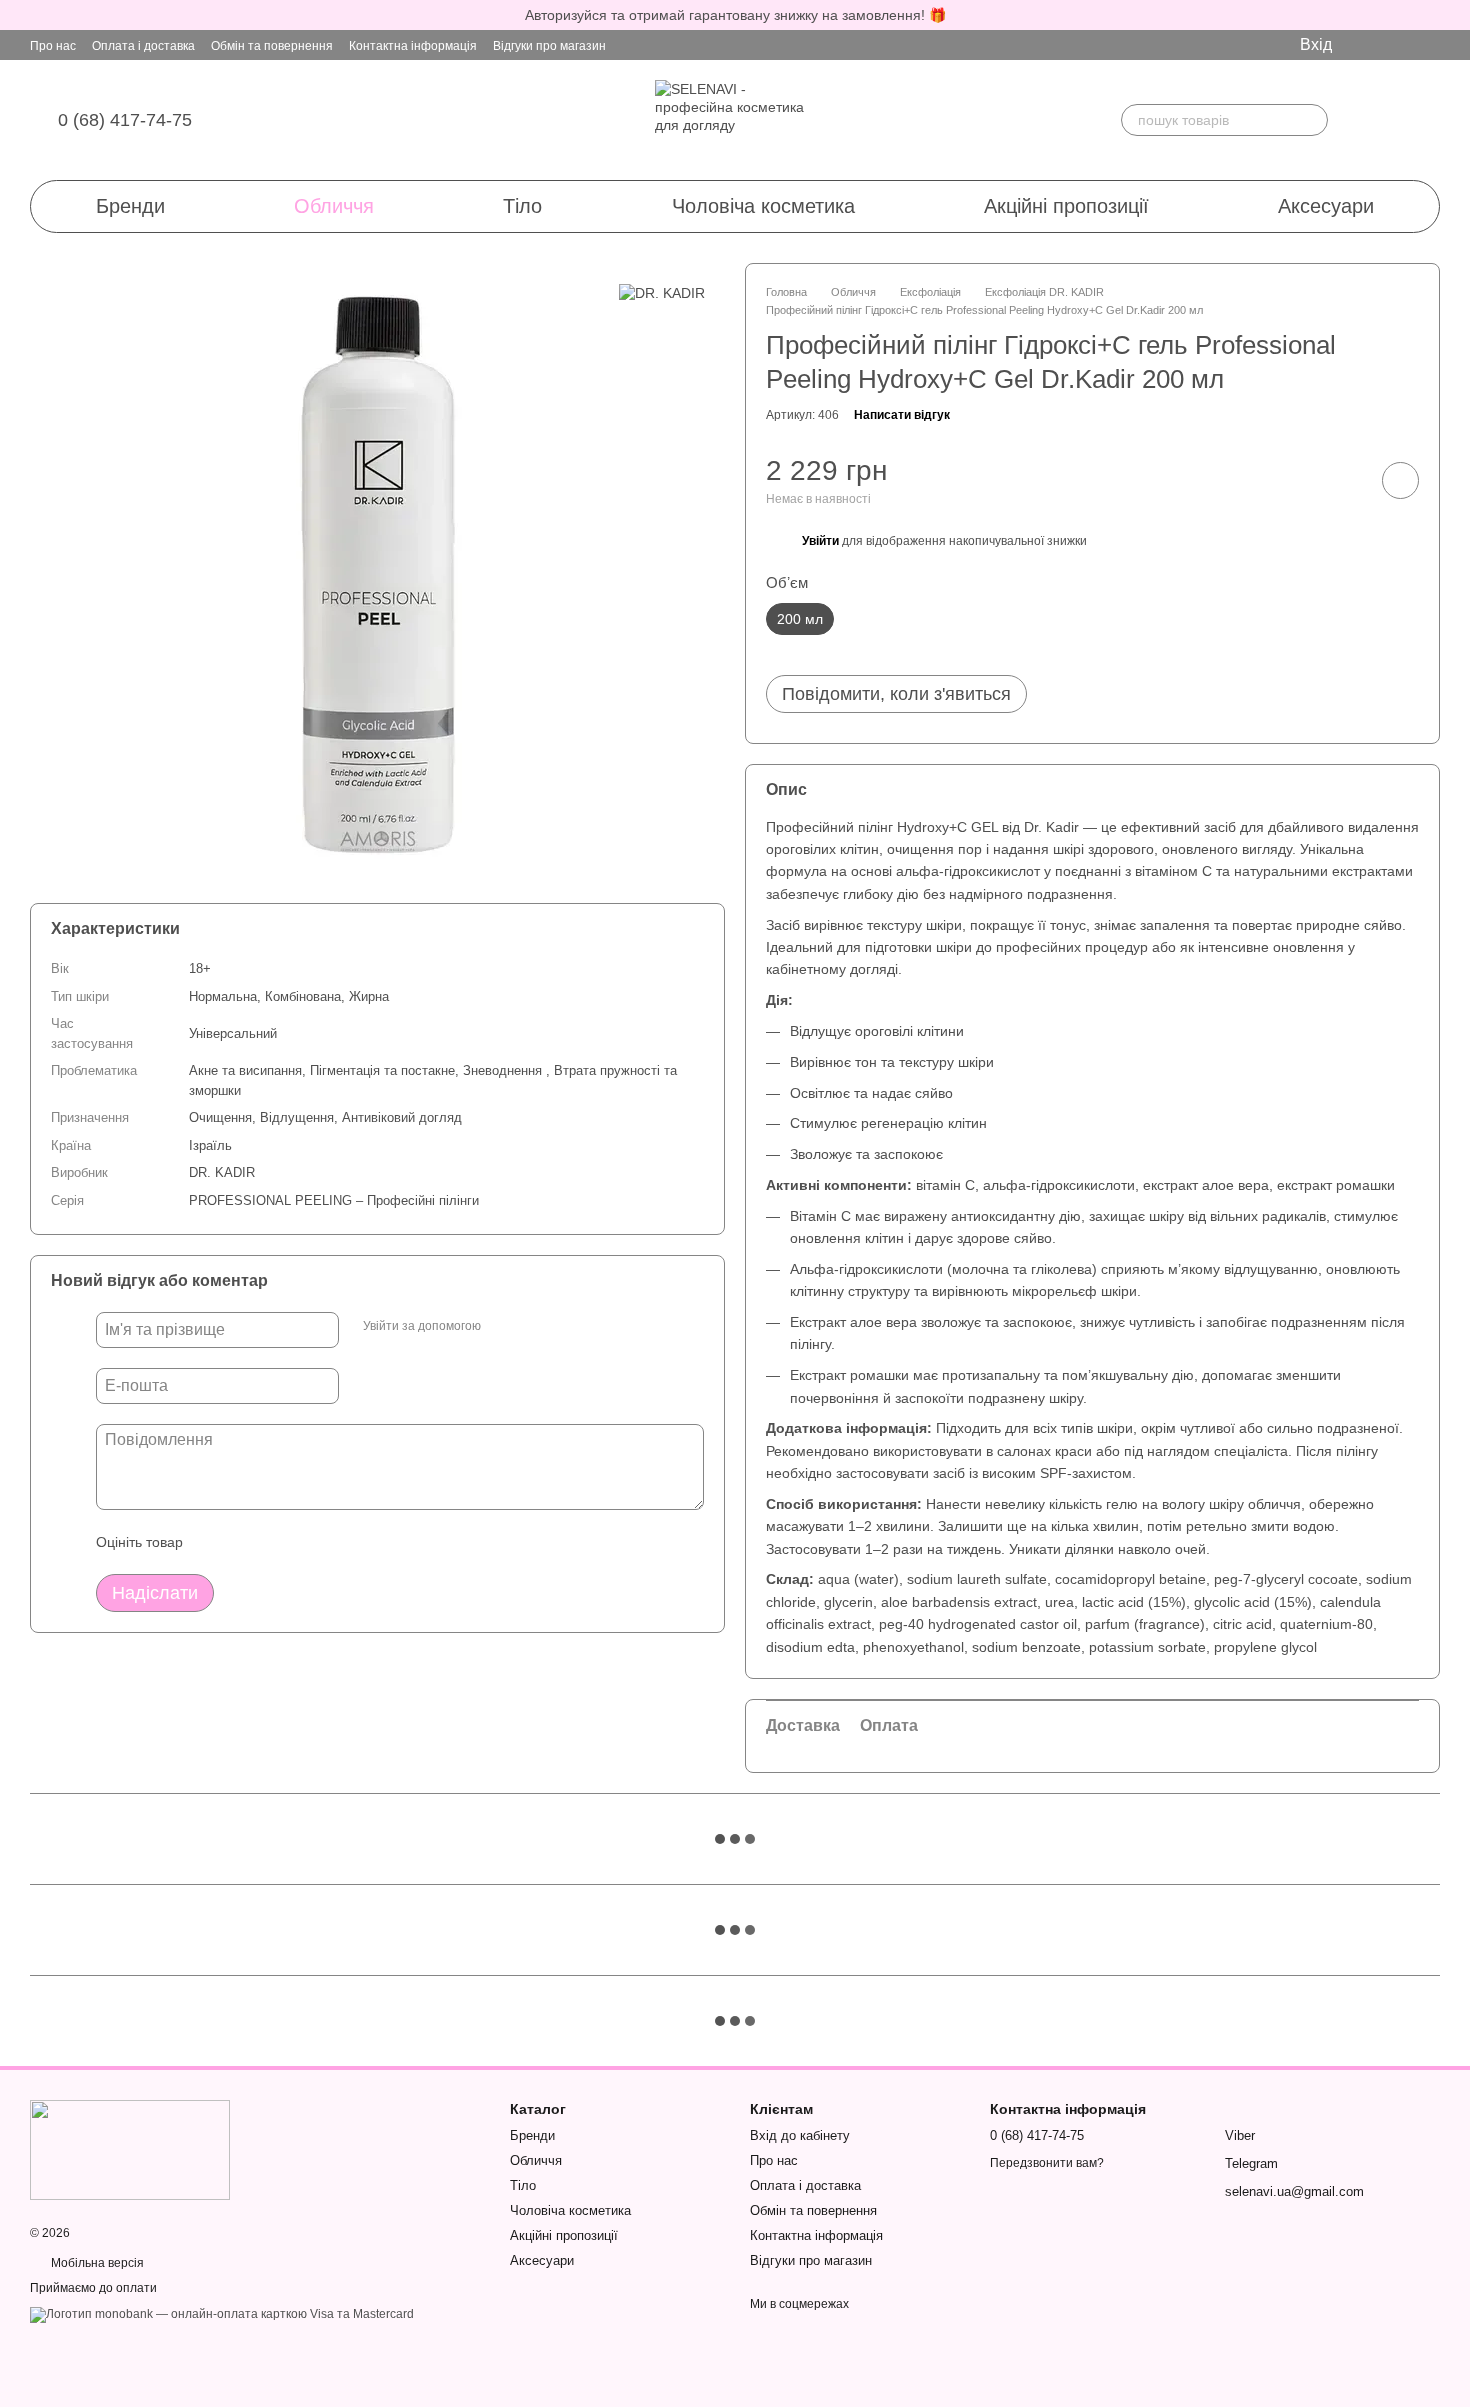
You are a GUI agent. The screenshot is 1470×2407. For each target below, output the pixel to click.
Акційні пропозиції (1066, 206)
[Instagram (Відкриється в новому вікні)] (1364, 45)
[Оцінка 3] (280, 1542)
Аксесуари (1326, 206)
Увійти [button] (820, 541)
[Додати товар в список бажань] (1400, 480)
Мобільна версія (96, 2263)
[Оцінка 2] (248, 1542)
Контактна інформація (413, 46)
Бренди (130, 206)
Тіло (522, 206)
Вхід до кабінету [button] (800, 2135)
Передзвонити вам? (1047, 2163)
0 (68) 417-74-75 (125, 120)
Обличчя (334, 206)
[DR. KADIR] (662, 292)
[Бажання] (1368, 120)
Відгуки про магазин (549, 46)
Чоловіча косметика (763, 206)
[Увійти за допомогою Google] (535, 1327)
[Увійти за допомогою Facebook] (503, 1327)
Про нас (53, 46)
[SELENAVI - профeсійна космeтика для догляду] (130, 2149)
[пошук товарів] (1312, 120)
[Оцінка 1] (216, 1542)
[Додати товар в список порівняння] (1344, 480)
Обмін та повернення (272, 46)
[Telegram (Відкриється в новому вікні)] (1396, 45)
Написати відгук (902, 415)
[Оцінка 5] (344, 1542)
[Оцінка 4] (312, 1542)
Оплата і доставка (143, 46)
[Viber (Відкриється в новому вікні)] (1428, 45)
